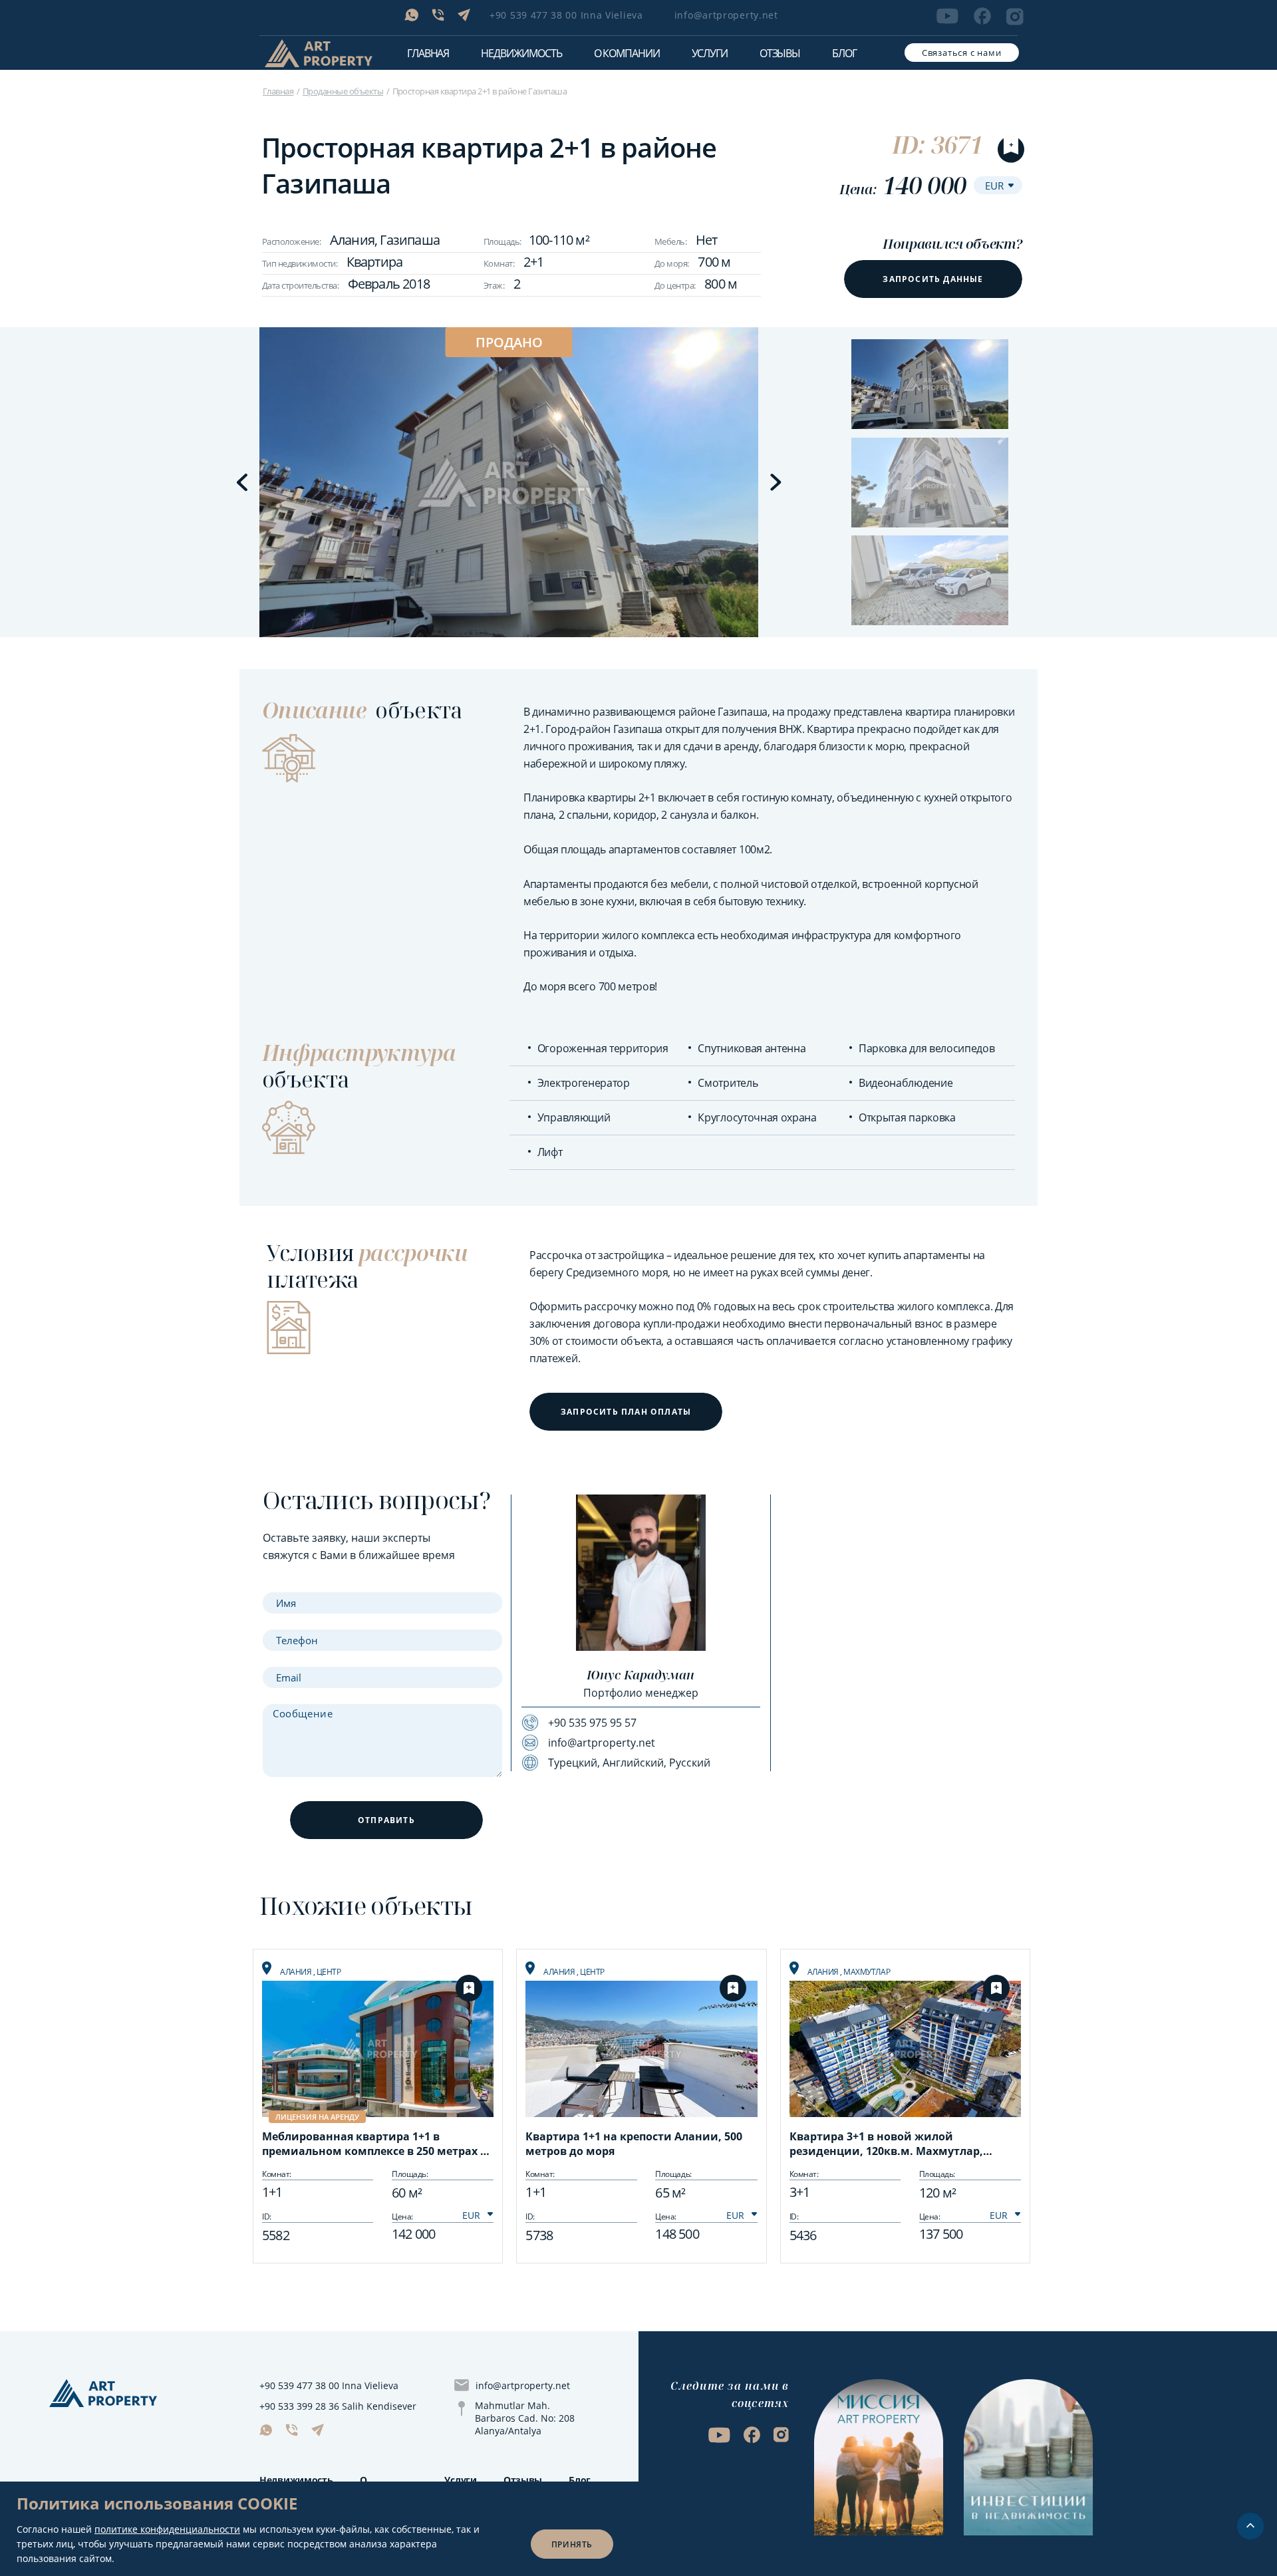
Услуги (710, 53)
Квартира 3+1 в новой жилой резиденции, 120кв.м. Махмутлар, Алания (886, 2145)
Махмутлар (867, 1972)
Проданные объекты (343, 91)
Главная (428, 53)
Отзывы (780, 53)
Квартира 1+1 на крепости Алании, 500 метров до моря (634, 2144)
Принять (572, 2544)
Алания (297, 1972)
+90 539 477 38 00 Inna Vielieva (566, 15)
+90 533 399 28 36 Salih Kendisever (338, 2406)
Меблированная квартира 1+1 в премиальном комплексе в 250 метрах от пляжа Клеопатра (377, 2145)
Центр (329, 1972)
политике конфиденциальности (167, 2529)
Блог (844, 53)
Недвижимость (296, 2480)
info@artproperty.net (726, 15)
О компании (627, 53)
